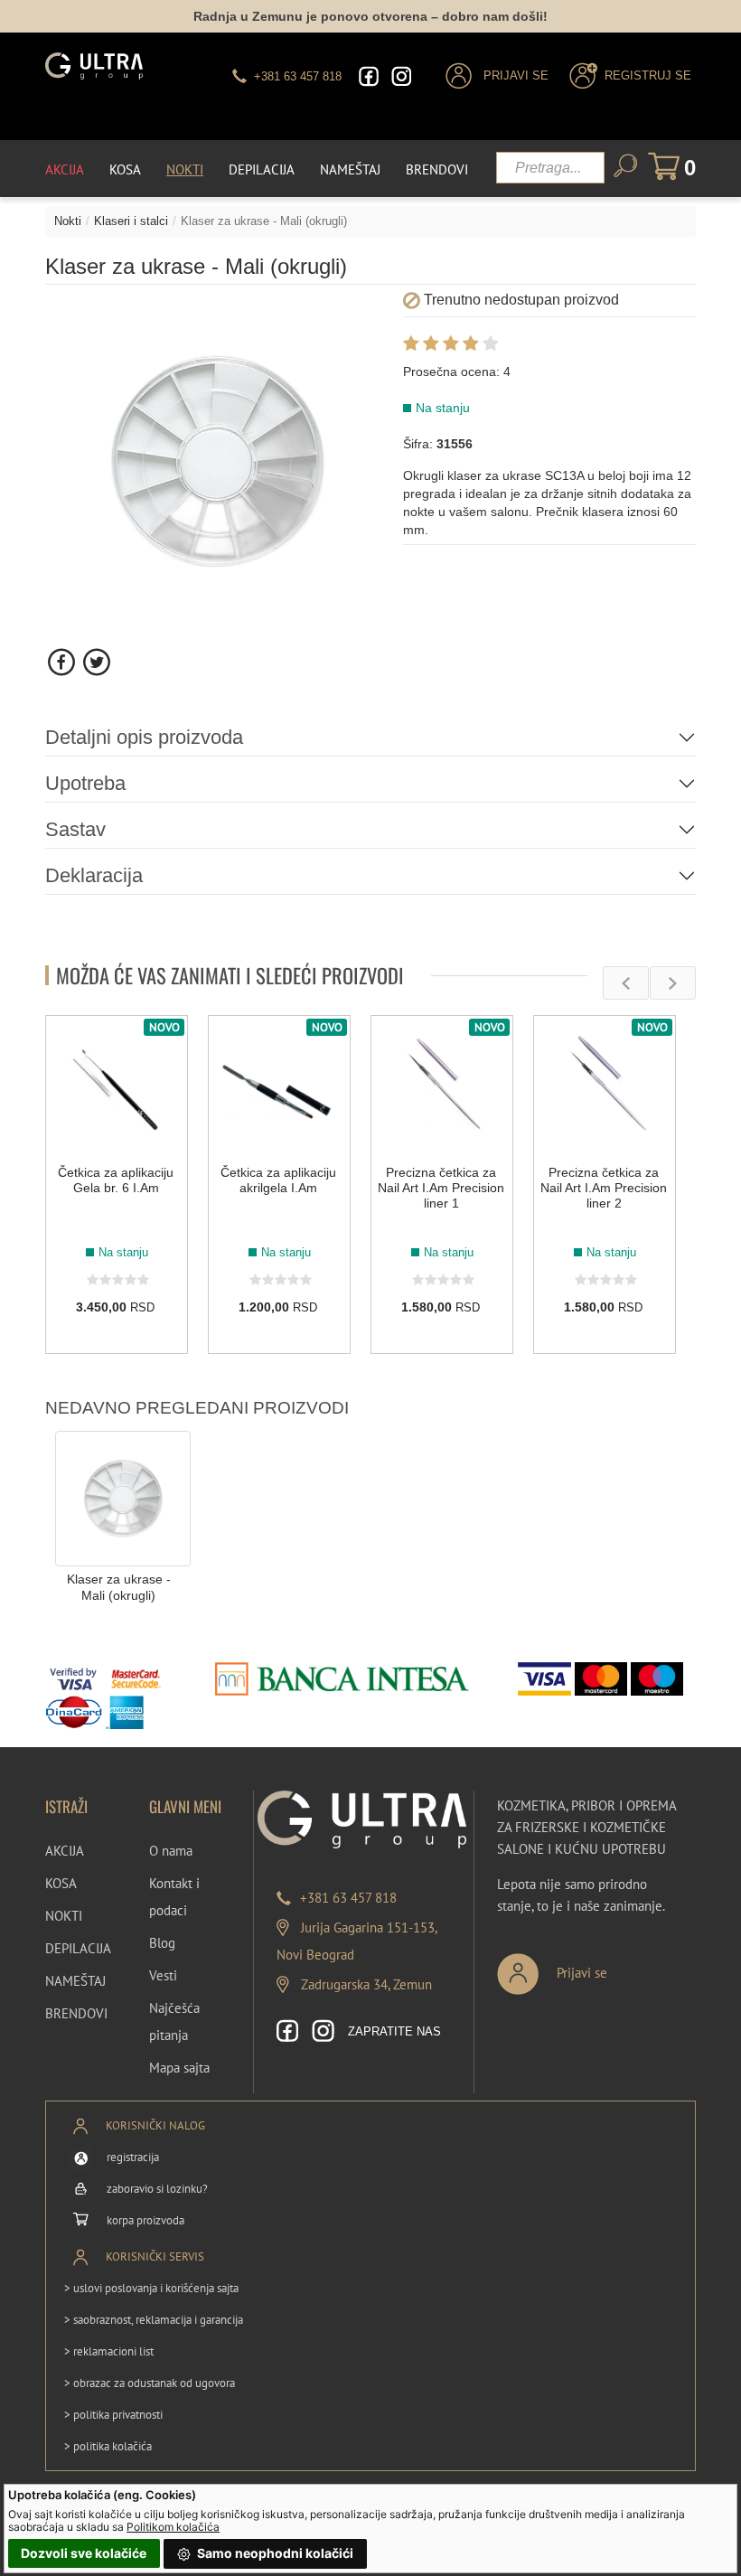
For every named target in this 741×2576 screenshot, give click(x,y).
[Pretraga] (625, 166)
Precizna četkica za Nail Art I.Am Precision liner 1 (441, 1188)
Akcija (65, 169)
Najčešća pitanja (174, 2021)
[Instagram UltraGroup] (401, 76)
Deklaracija (94, 875)
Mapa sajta (179, 2068)
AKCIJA (65, 1851)
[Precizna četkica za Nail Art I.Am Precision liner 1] (442, 1086)
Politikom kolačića (173, 2527)
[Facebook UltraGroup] (369, 76)
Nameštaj (350, 169)
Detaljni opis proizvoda (144, 737)
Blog (162, 1943)
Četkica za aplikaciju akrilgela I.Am (278, 1180)
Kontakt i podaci (174, 1897)
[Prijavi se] (612, 1966)
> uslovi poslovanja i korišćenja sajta (151, 2288)
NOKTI (64, 1916)
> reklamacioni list (109, 2351)
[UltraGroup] (94, 66)
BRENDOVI (76, 2013)
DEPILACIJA (78, 1948)
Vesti (163, 1975)
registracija (133, 2157)
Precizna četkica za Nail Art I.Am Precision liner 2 (604, 1188)
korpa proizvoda (145, 2220)
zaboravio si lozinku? (157, 2189)
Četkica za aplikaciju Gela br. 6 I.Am (116, 1180)
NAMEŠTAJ (75, 1981)
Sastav (75, 829)
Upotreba (85, 783)
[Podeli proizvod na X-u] (96, 662)
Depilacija (262, 169)
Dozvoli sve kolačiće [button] (84, 2553)
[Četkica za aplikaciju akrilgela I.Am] (279, 1086)
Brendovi (437, 169)
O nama (171, 1851)
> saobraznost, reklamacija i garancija (154, 2320)
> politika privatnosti (113, 2415)
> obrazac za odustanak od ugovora (150, 2383)
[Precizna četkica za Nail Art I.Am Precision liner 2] (605, 1086)
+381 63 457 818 (348, 1898)
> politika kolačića (108, 2446)
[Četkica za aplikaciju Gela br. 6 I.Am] (117, 1086)
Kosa (125, 169)
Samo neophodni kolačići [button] (274, 2553)
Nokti (185, 169)
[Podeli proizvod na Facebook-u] (63, 662)
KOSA (61, 1883)
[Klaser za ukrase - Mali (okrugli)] (123, 1497)
